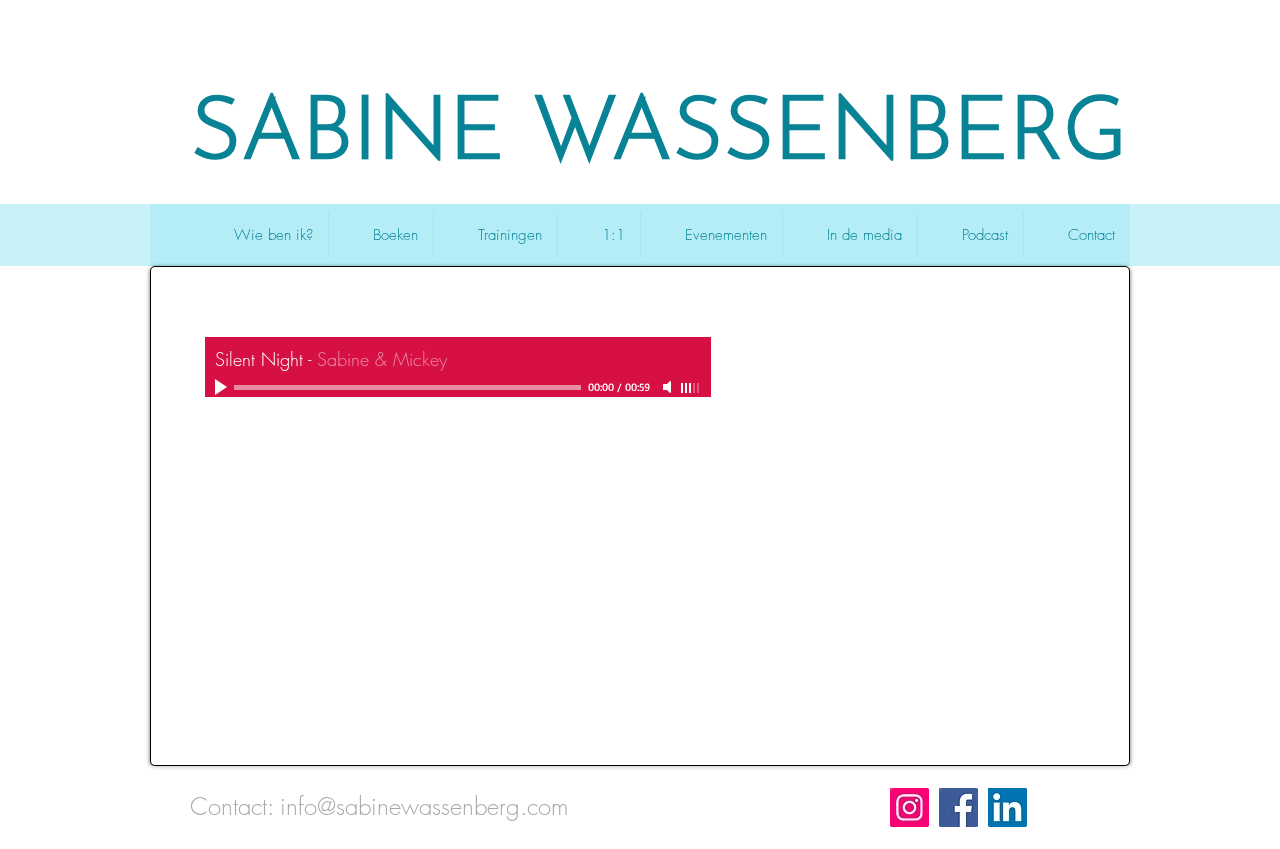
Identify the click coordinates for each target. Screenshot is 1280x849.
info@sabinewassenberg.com (424, 806)
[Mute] (669, 387)
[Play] (223, 387)
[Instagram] (909, 807)
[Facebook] (958, 807)
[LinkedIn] (1007, 807)
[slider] (691, 388)
